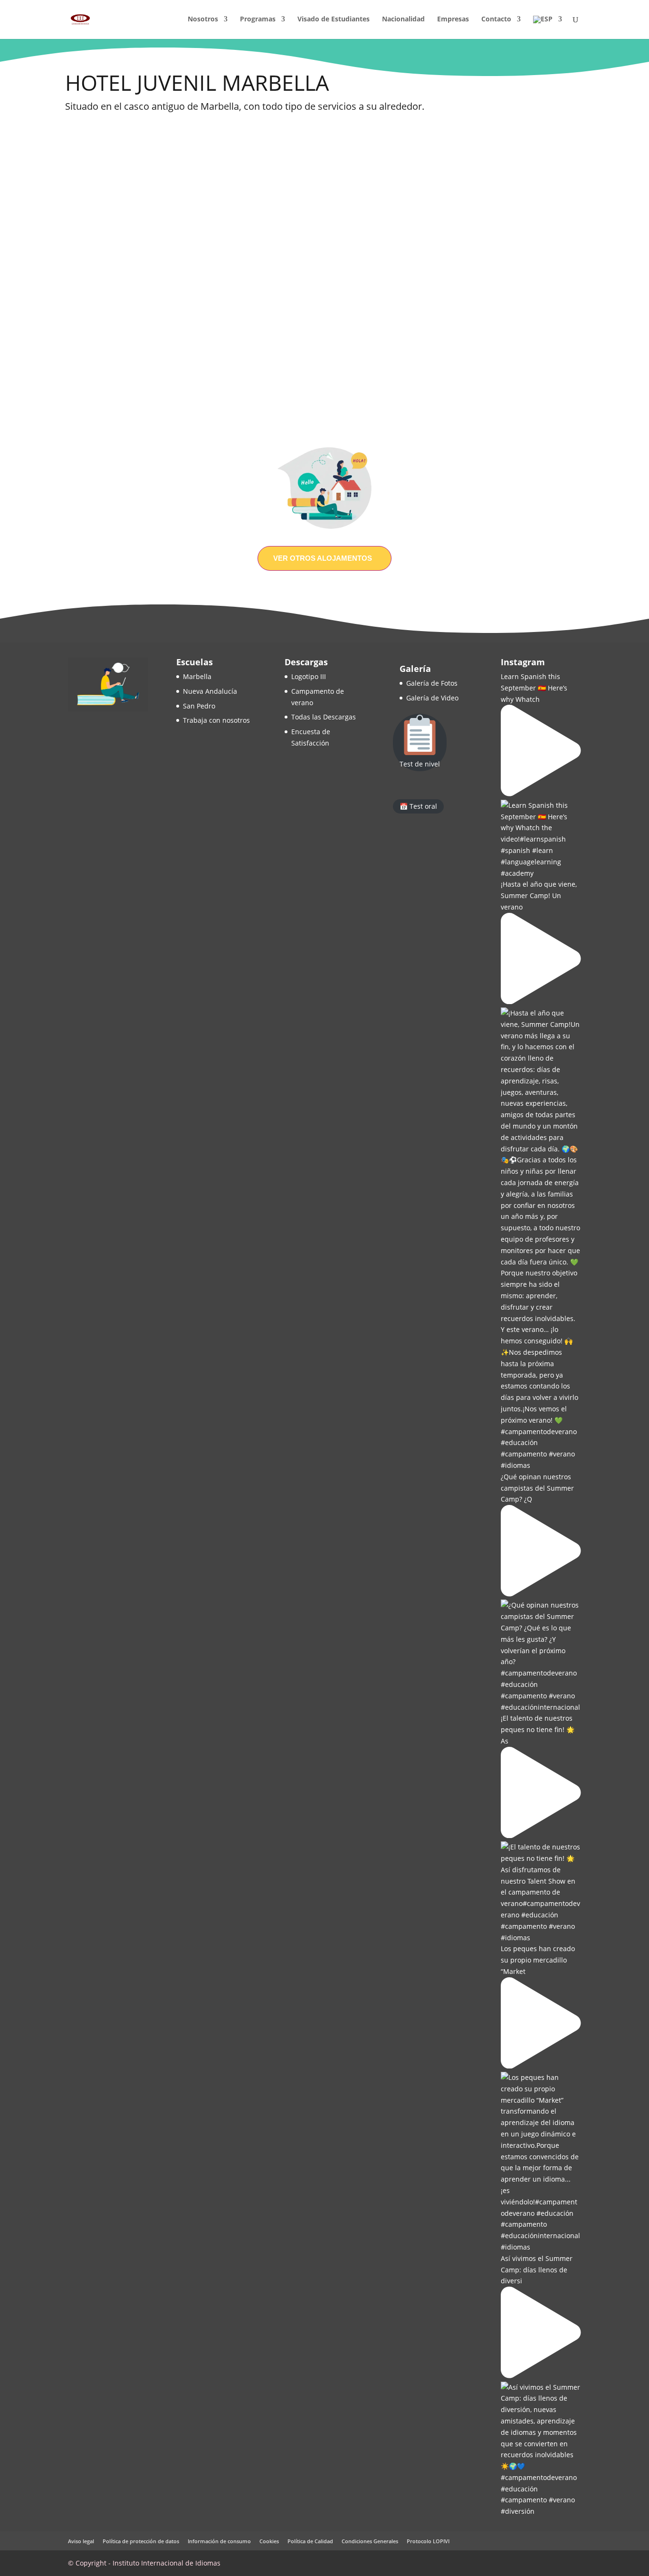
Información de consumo (219, 2541)
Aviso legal (81, 2541)
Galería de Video (432, 698)
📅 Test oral (418, 806)
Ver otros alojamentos (323, 558)
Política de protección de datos (141, 2541)
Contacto (496, 19)
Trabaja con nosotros (216, 720)
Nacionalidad (403, 19)
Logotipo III (309, 676)
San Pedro (199, 706)
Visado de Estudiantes (334, 19)
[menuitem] (548, 27)
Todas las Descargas (324, 717)
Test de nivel (420, 764)
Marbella (197, 676)
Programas (258, 19)
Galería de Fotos (432, 683)
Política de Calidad (310, 2541)
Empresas (453, 19)
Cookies (269, 2541)
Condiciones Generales (370, 2541)
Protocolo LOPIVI (428, 2541)
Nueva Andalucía (210, 691)
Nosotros (203, 19)
